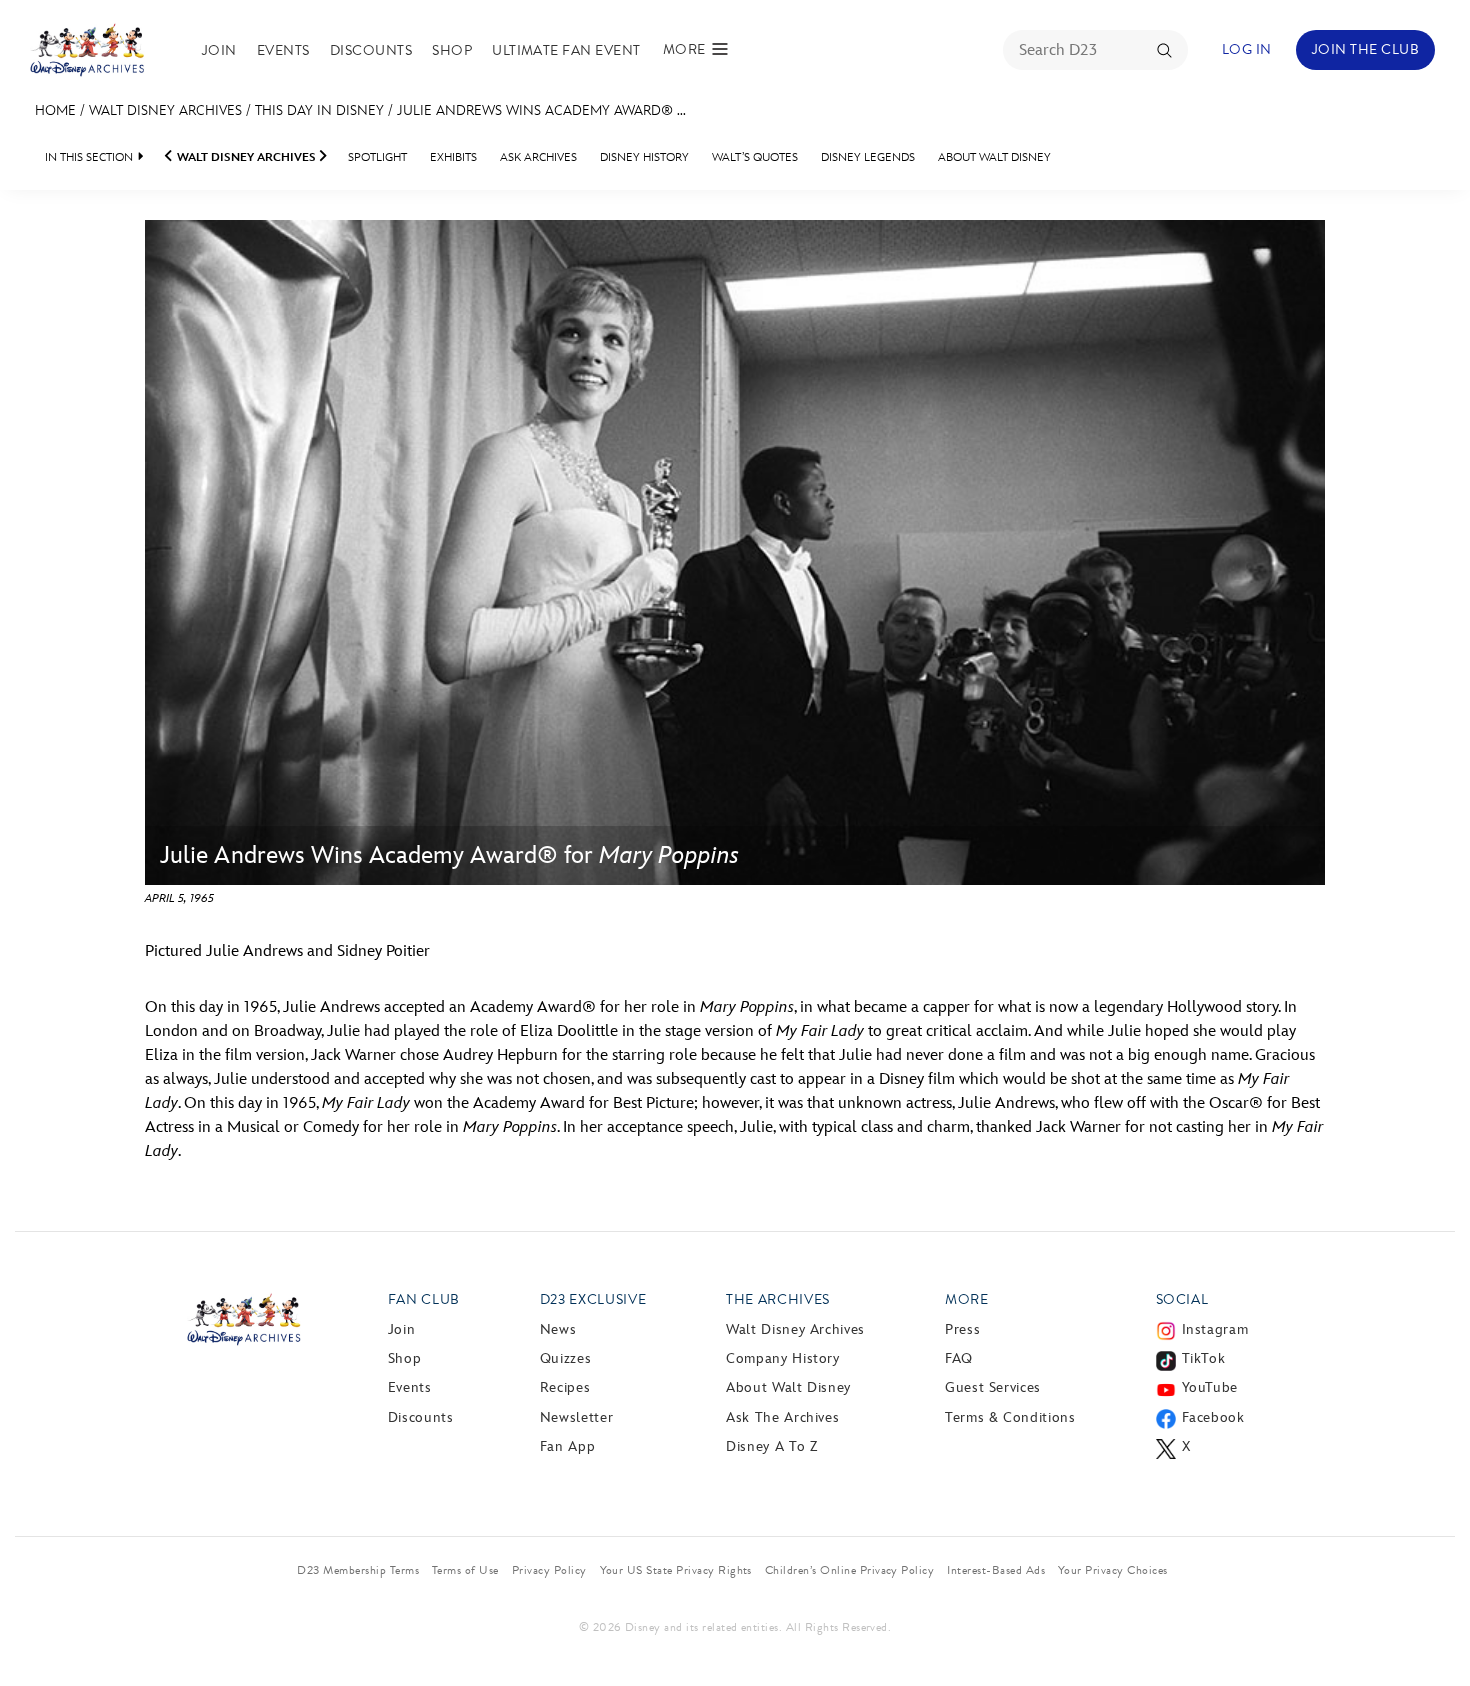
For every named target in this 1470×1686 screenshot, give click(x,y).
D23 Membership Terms (358, 1570)
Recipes (565, 1387)
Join (219, 50)
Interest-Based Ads (996, 1570)
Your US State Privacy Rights (676, 1570)
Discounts (371, 50)
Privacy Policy (549, 1570)
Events (283, 50)
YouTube (1210, 1387)
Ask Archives (538, 157)
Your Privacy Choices (1113, 1570)
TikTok (1204, 1358)
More (967, 1299)
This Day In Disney (319, 110)
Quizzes (565, 1358)
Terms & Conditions (1010, 1417)
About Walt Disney (994, 157)
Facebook (1213, 1417)
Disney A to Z (771, 1446)
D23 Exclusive (593, 1299)
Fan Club (424, 1299)
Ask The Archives (782, 1417)
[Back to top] (1431, 1629)
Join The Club (1365, 49)
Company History (783, 1358)
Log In (1247, 49)
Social (1182, 1299)
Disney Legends (868, 157)
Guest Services (993, 1387)
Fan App (567, 1446)
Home (55, 110)
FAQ (959, 1358)
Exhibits (453, 157)
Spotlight (377, 157)
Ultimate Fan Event (566, 50)
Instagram (1215, 1329)
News (558, 1329)
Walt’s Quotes (755, 157)
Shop (452, 50)
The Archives (778, 1299)
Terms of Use (465, 1570)
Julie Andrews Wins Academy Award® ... (541, 110)
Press (962, 1329)
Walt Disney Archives (165, 110)
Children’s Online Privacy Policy (849, 1570)
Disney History (644, 157)
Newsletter (576, 1417)
